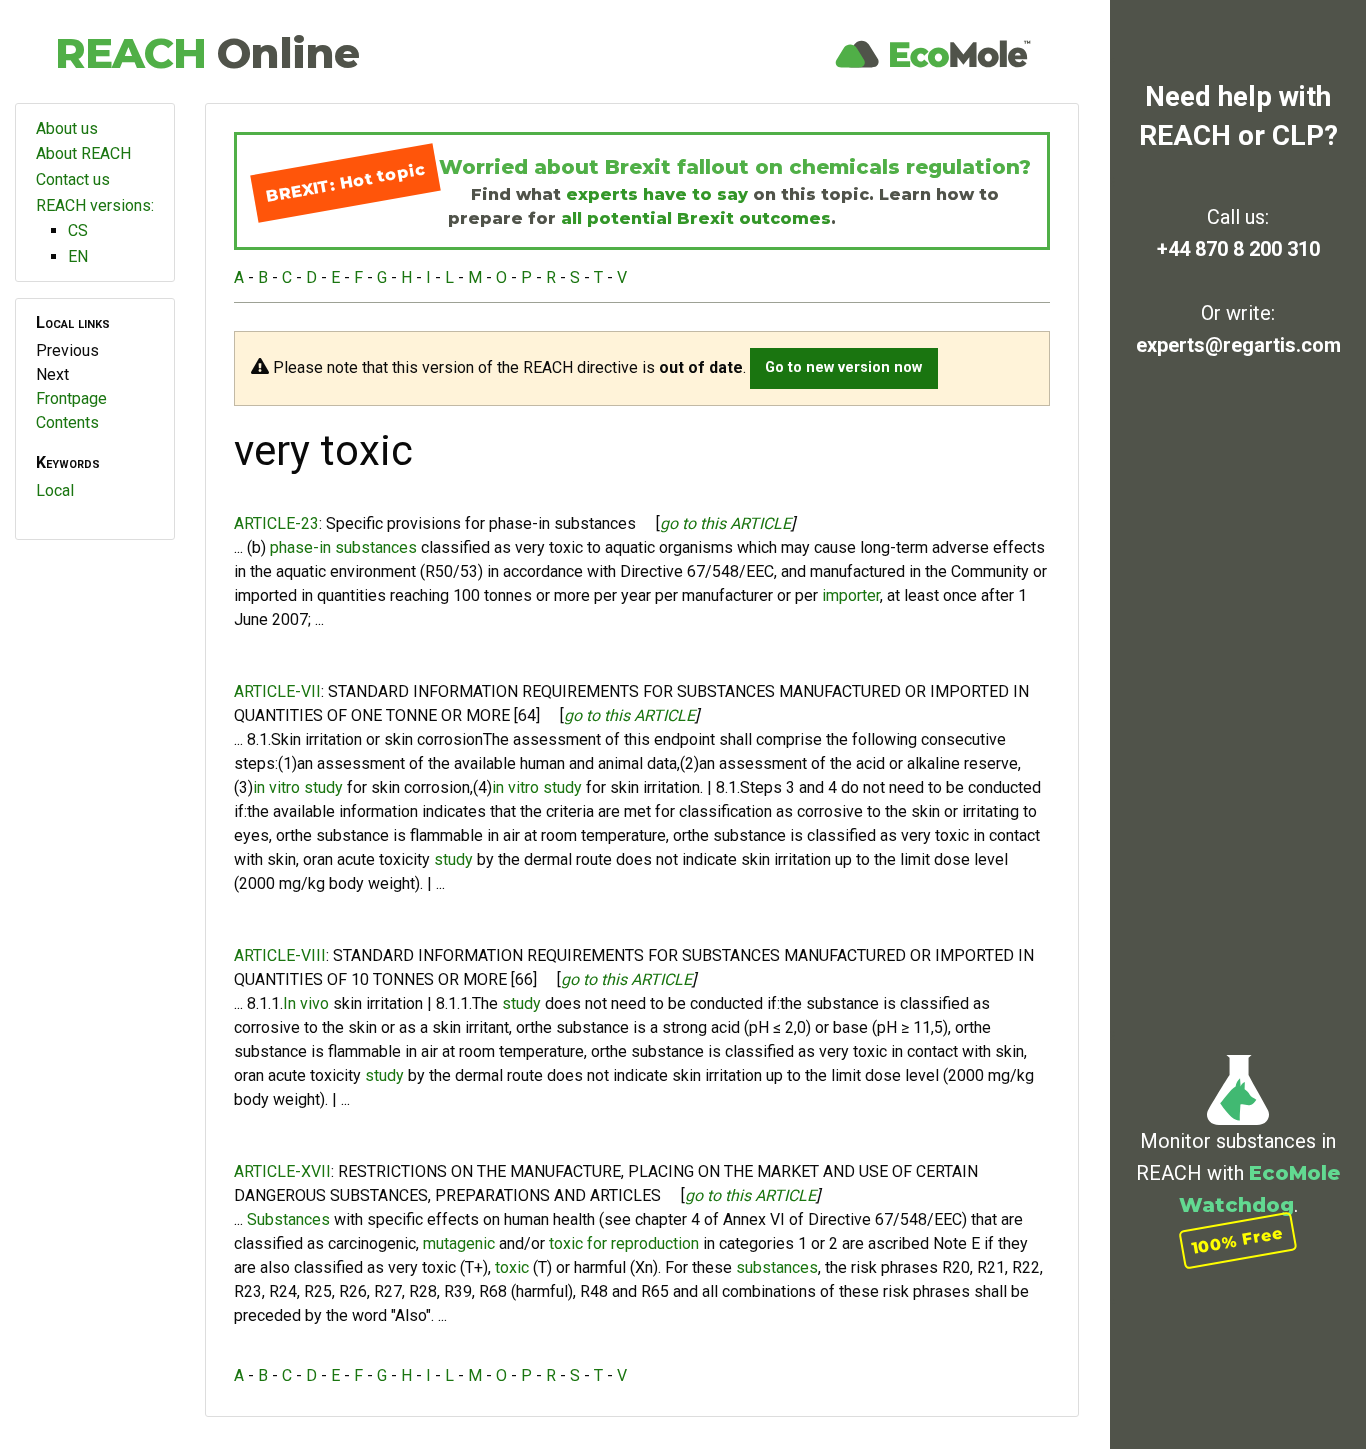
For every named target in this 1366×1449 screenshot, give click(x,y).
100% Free (1238, 1240)
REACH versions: (95, 205)
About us (67, 128)
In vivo (306, 1003)
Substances (288, 1219)
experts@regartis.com (1238, 345)
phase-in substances (343, 547)
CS (78, 230)
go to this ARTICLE (725, 523)
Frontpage (71, 398)
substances (777, 1267)
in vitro (276, 787)
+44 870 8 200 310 (1238, 249)
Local (55, 490)
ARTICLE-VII (277, 691)
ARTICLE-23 (276, 523)
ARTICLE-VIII (280, 955)
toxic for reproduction (624, 1243)
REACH (207, 53)
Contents (67, 422)
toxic (512, 1267)
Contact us (73, 179)
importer (851, 595)
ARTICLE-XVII (282, 1171)
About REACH (83, 153)
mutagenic (459, 1243)
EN (78, 256)
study (323, 787)
